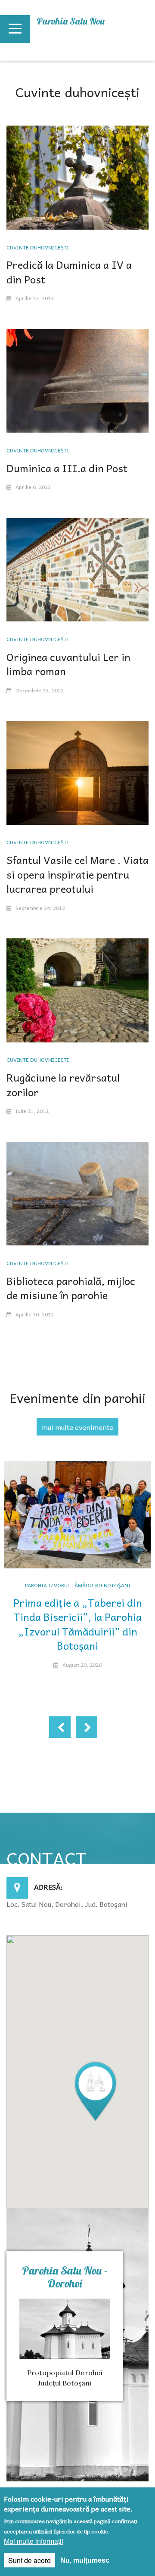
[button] (96, 2091)
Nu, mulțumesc (85, 2560)
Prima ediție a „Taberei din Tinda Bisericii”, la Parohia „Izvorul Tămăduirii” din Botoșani (78, 1624)
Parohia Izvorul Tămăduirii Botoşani (78, 1585)
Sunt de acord (29, 2560)
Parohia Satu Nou (71, 21)
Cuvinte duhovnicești (38, 247)
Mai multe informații (34, 2541)
